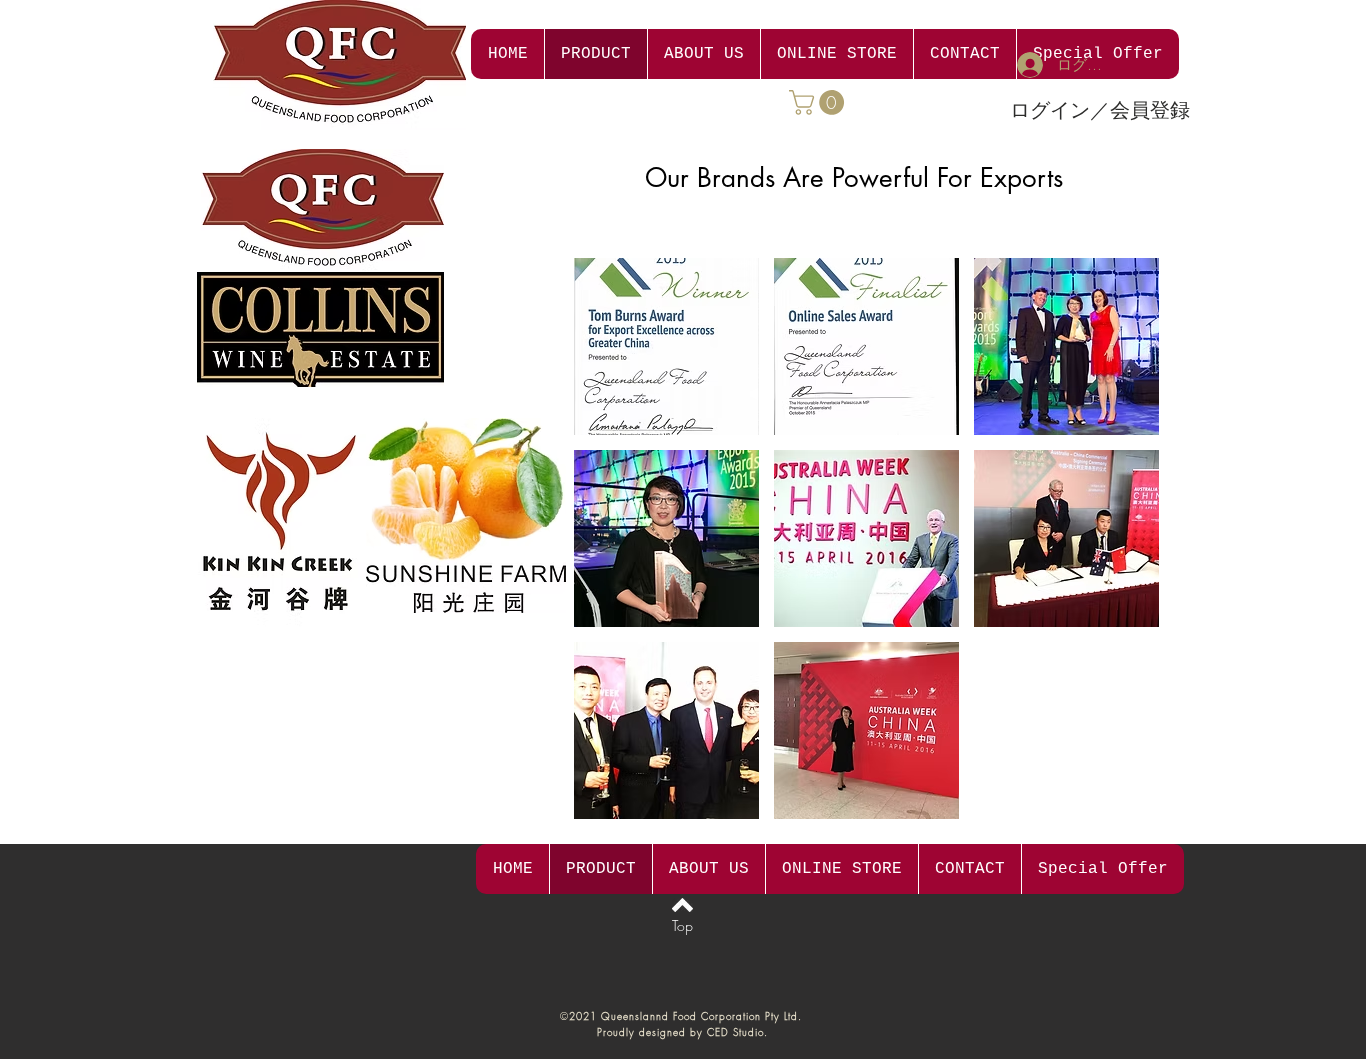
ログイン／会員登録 (1100, 109)
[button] (819, 102)
